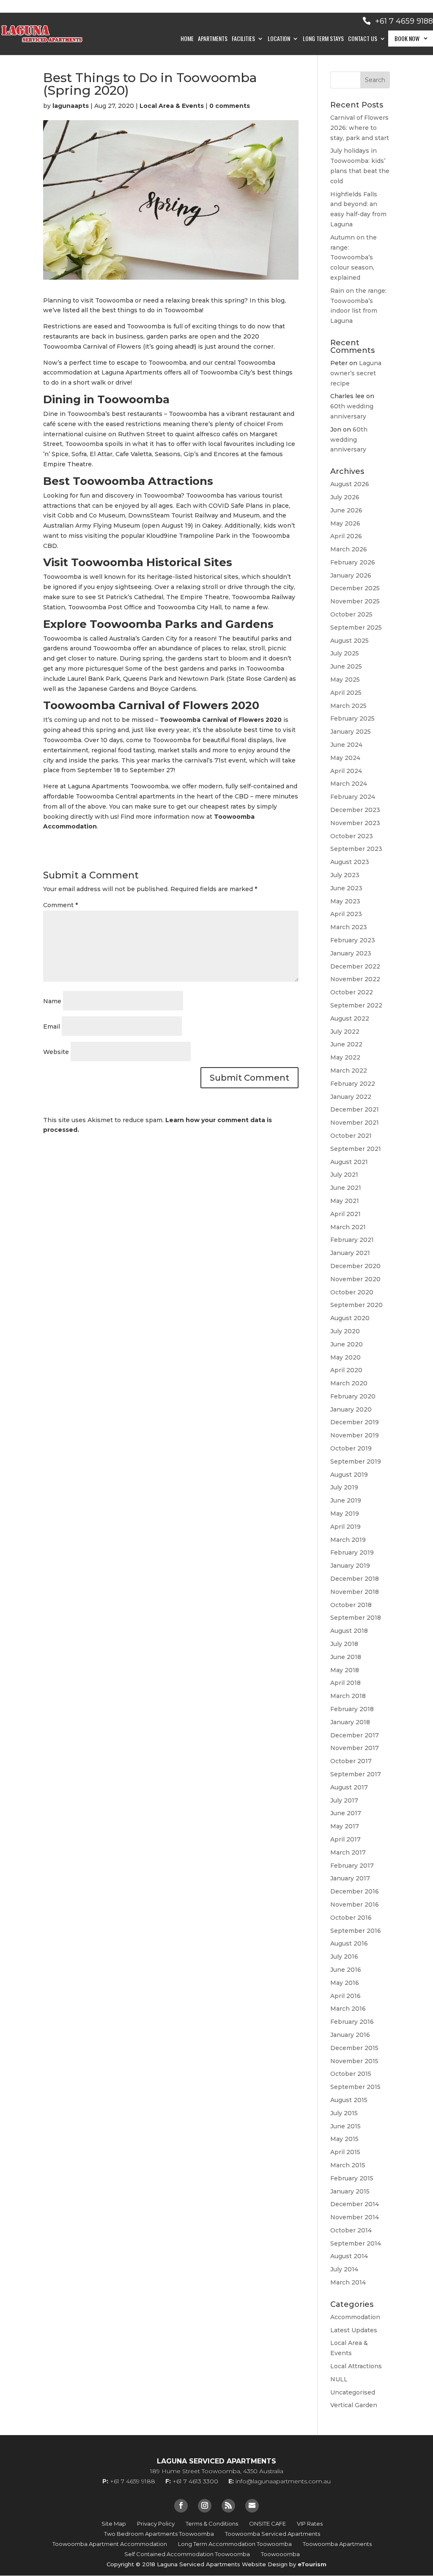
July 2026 (345, 497)
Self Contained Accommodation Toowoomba (187, 2554)
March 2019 (348, 1540)
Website (56, 1052)
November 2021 (355, 1123)
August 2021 (349, 1162)
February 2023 (353, 940)
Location (279, 39)
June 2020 (347, 1344)
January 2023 (351, 953)
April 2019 (345, 1527)
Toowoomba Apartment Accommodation (110, 2544)
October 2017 (351, 1761)
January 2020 (351, 1409)
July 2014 (344, 2269)
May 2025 (345, 680)
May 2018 (345, 1670)
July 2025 (345, 653)
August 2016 (349, 1943)
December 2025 (355, 588)
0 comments (230, 106)
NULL (339, 2379)
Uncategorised (353, 2392)
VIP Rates (310, 2524)
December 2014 (355, 2204)
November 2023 (355, 823)
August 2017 (349, 1787)
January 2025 (351, 732)
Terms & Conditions (212, 2524)
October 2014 (351, 2230)
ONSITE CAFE (267, 2524)
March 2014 (348, 2282)
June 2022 (346, 1044)
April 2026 (346, 536)
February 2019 (352, 1552)
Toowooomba (280, 2554)
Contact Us (363, 39)
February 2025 (352, 718)
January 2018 (350, 1722)
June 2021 (346, 1188)
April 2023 (346, 914)
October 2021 (351, 1136)
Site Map (114, 2524)
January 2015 (350, 2191)
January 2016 (350, 2035)
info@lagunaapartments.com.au (283, 2481)
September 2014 (356, 2243)
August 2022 (350, 1018)
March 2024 (349, 784)
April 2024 (346, 771)
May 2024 (345, 758)
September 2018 (356, 1618)
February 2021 (352, 1240)
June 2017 (346, 1813)
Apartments (213, 39)
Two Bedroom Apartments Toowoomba (159, 2534)
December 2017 (355, 1735)
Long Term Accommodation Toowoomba (235, 2544)
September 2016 (356, 1931)
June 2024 (346, 745)
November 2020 (355, 1279)
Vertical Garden (354, 2405)
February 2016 (352, 2022)
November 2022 (355, 979)
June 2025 (346, 666)
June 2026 (346, 510)
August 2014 (349, 2256)
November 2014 (355, 2217)
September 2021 (356, 1149)
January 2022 (351, 1097)
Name (52, 1001)
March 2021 (348, 1227)
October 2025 (351, 614)
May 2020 (345, 1357)
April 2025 (346, 693)
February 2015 (352, 2178)
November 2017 (355, 1748)
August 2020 (350, 1318)
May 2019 (345, 1514)
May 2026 (345, 523)
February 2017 (352, 1866)
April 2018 (345, 1683)
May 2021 (345, 1201)
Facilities (243, 39)
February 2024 (353, 797)
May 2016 (345, 1983)
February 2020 (353, 1396)
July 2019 (344, 1487)
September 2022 (356, 1005)
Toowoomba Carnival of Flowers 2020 (220, 720)
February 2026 (353, 562)
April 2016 (345, 1996)
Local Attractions (356, 2366)
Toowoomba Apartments (337, 2544)
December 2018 (355, 1579)
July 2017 (344, 1800)
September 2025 (356, 627)
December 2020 (355, 1266)
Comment (60, 905)
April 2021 (345, 1214)
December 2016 (355, 1891)
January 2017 (350, 1878)
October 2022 (352, 992)
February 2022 (353, 1084)
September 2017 (356, 1774)
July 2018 (344, 1644)
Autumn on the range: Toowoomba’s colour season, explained (354, 257)
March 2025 (348, 706)
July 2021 (344, 1175)
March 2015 (348, 2165)
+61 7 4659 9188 (404, 21)
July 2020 (345, 1331)
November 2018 (355, 1592)
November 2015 (354, 2061)
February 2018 (352, 1709)
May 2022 (345, 1057)
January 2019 (350, 1566)
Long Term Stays (323, 39)
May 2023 (345, 901)
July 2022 (345, 1032)
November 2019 (355, 1435)
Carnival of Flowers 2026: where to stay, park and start (360, 128)
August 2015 (349, 2100)
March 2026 (349, 549)
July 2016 (344, 1957)
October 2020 (352, 1292)
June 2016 (346, 1970)
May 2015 (344, 2139)
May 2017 (345, 1826)
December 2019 (355, 1422)
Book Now (407, 38)
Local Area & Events (172, 106)
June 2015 (345, 2126)
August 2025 (349, 641)
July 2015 (344, 2113)
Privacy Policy (156, 2524)
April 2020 (346, 1370)
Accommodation (355, 2317)
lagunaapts (71, 106)
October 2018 (351, 1605)
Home (187, 39)
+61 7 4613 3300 (195, 2481)
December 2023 (355, 810)
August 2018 (349, 1631)
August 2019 (349, 1475)
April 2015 (345, 2152)
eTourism (312, 2564)
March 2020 (349, 1383)
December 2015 (354, 2048)
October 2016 (351, 1918)
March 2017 (348, 1852)
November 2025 (355, 601)
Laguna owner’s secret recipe (356, 373)
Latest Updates (354, 2330)
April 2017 (345, 1839)
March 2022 (349, 1071)
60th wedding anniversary (349, 440)
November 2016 (355, 1904)
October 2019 (351, 1448)
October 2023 (352, 836)
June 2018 (346, 1657)
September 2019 (356, 1461)
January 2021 (350, 1253)
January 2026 (351, 575)
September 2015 (355, 2087)
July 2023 (345, 875)
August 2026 (350, 484)
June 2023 (346, 888)
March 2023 (349, 927)
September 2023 (356, 849)
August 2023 (350, 862)
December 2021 (355, 1109)
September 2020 (356, 1305)
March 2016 (348, 2009)
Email (52, 1027)
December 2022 (355, 966)
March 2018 (348, 1696)
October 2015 (351, 2074)
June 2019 (346, 1500)
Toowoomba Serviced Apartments (273, 2534)
